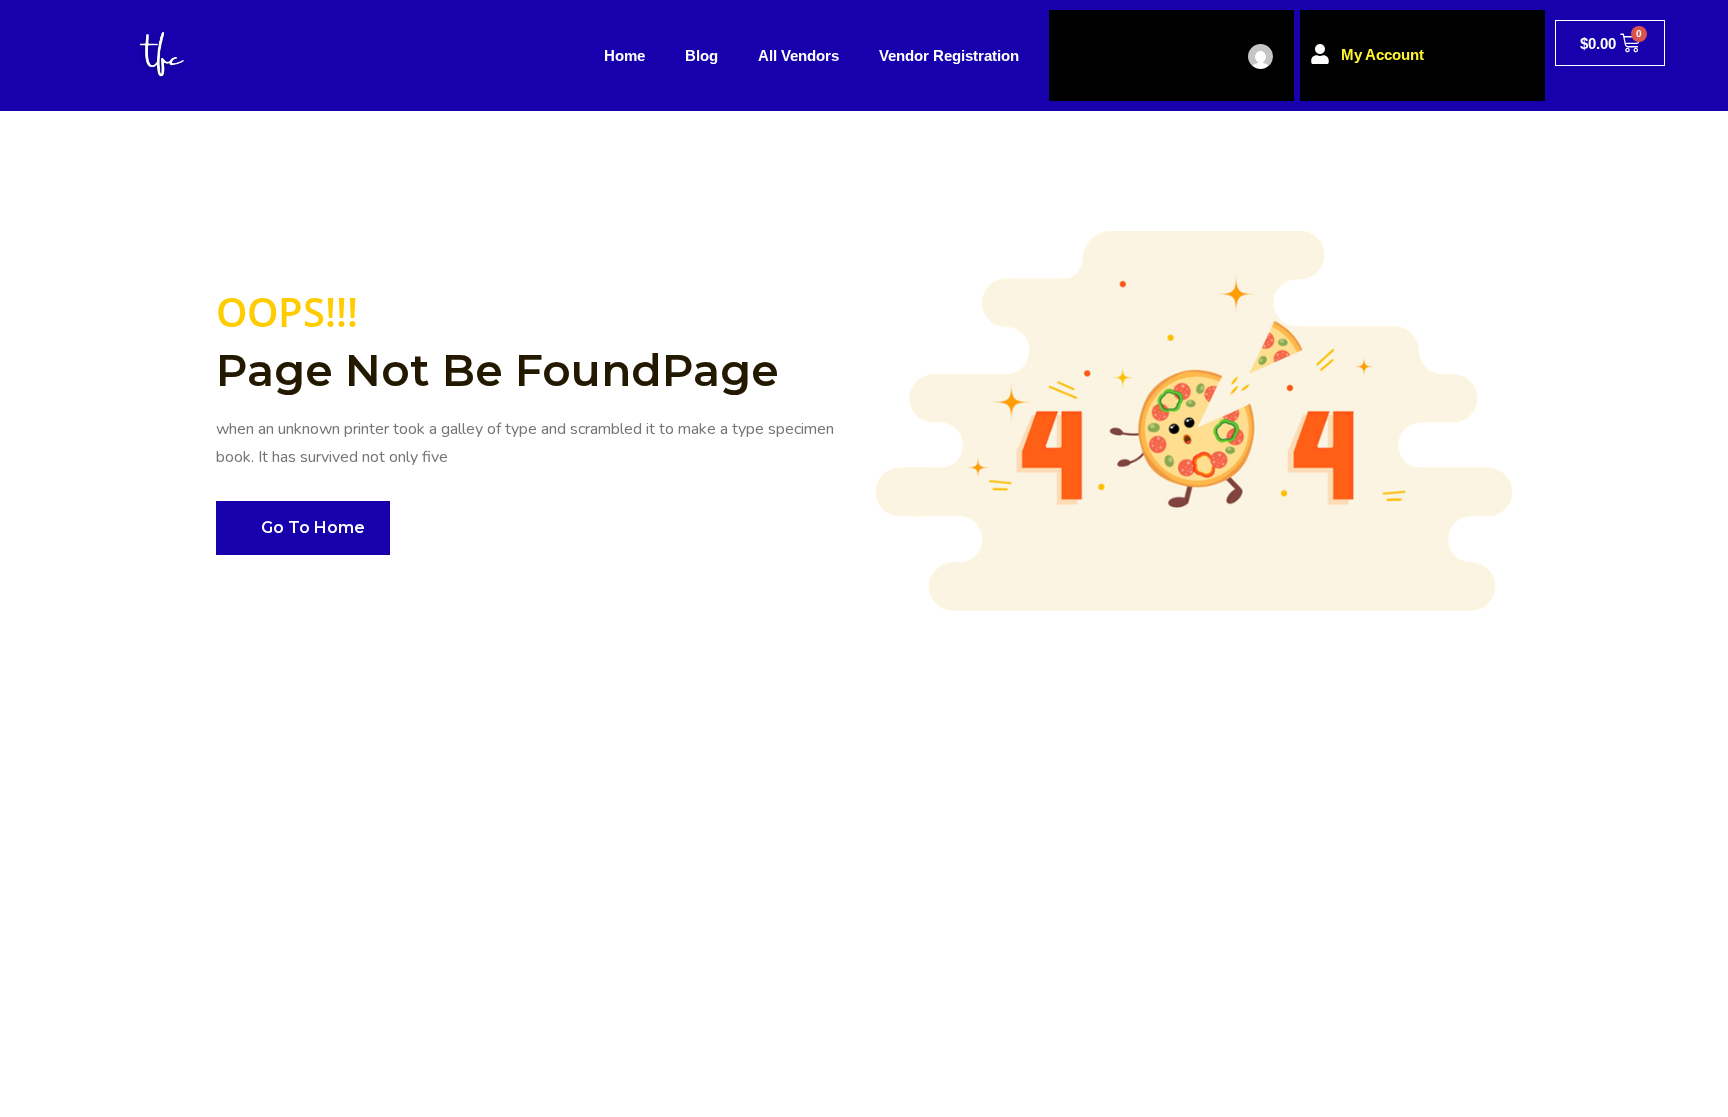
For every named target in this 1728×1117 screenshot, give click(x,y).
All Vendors (798, 55)
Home (624, 55)
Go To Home (313, 527)
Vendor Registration (949, 55)
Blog (701, 55)
